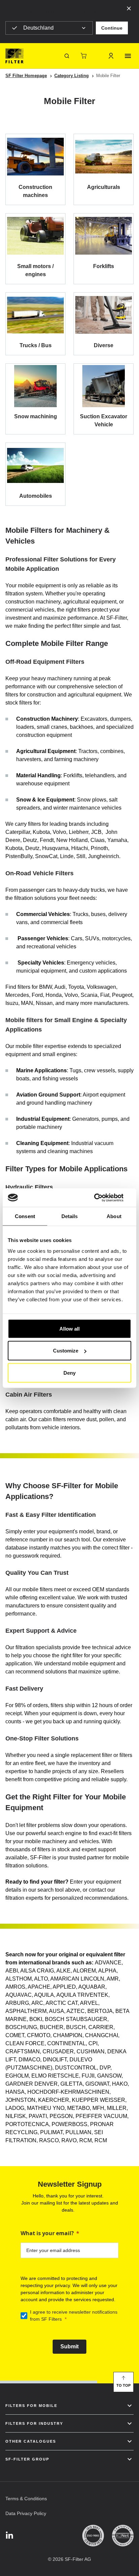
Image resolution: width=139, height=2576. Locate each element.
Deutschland (38, 28)
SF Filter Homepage (26, 76)
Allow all (69, 1328)
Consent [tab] (25, 1216)
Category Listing (72, 76)
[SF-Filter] (15, 56)
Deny (69, 1373)
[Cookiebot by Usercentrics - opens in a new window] (102, 1198)
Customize (66, 1351)
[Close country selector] (129, 8)
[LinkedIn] (9, 2536)
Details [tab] (70, 1216)
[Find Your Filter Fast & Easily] (67, 56)
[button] (112, 28)
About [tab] (114, 1216)
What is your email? (47, 2233)
